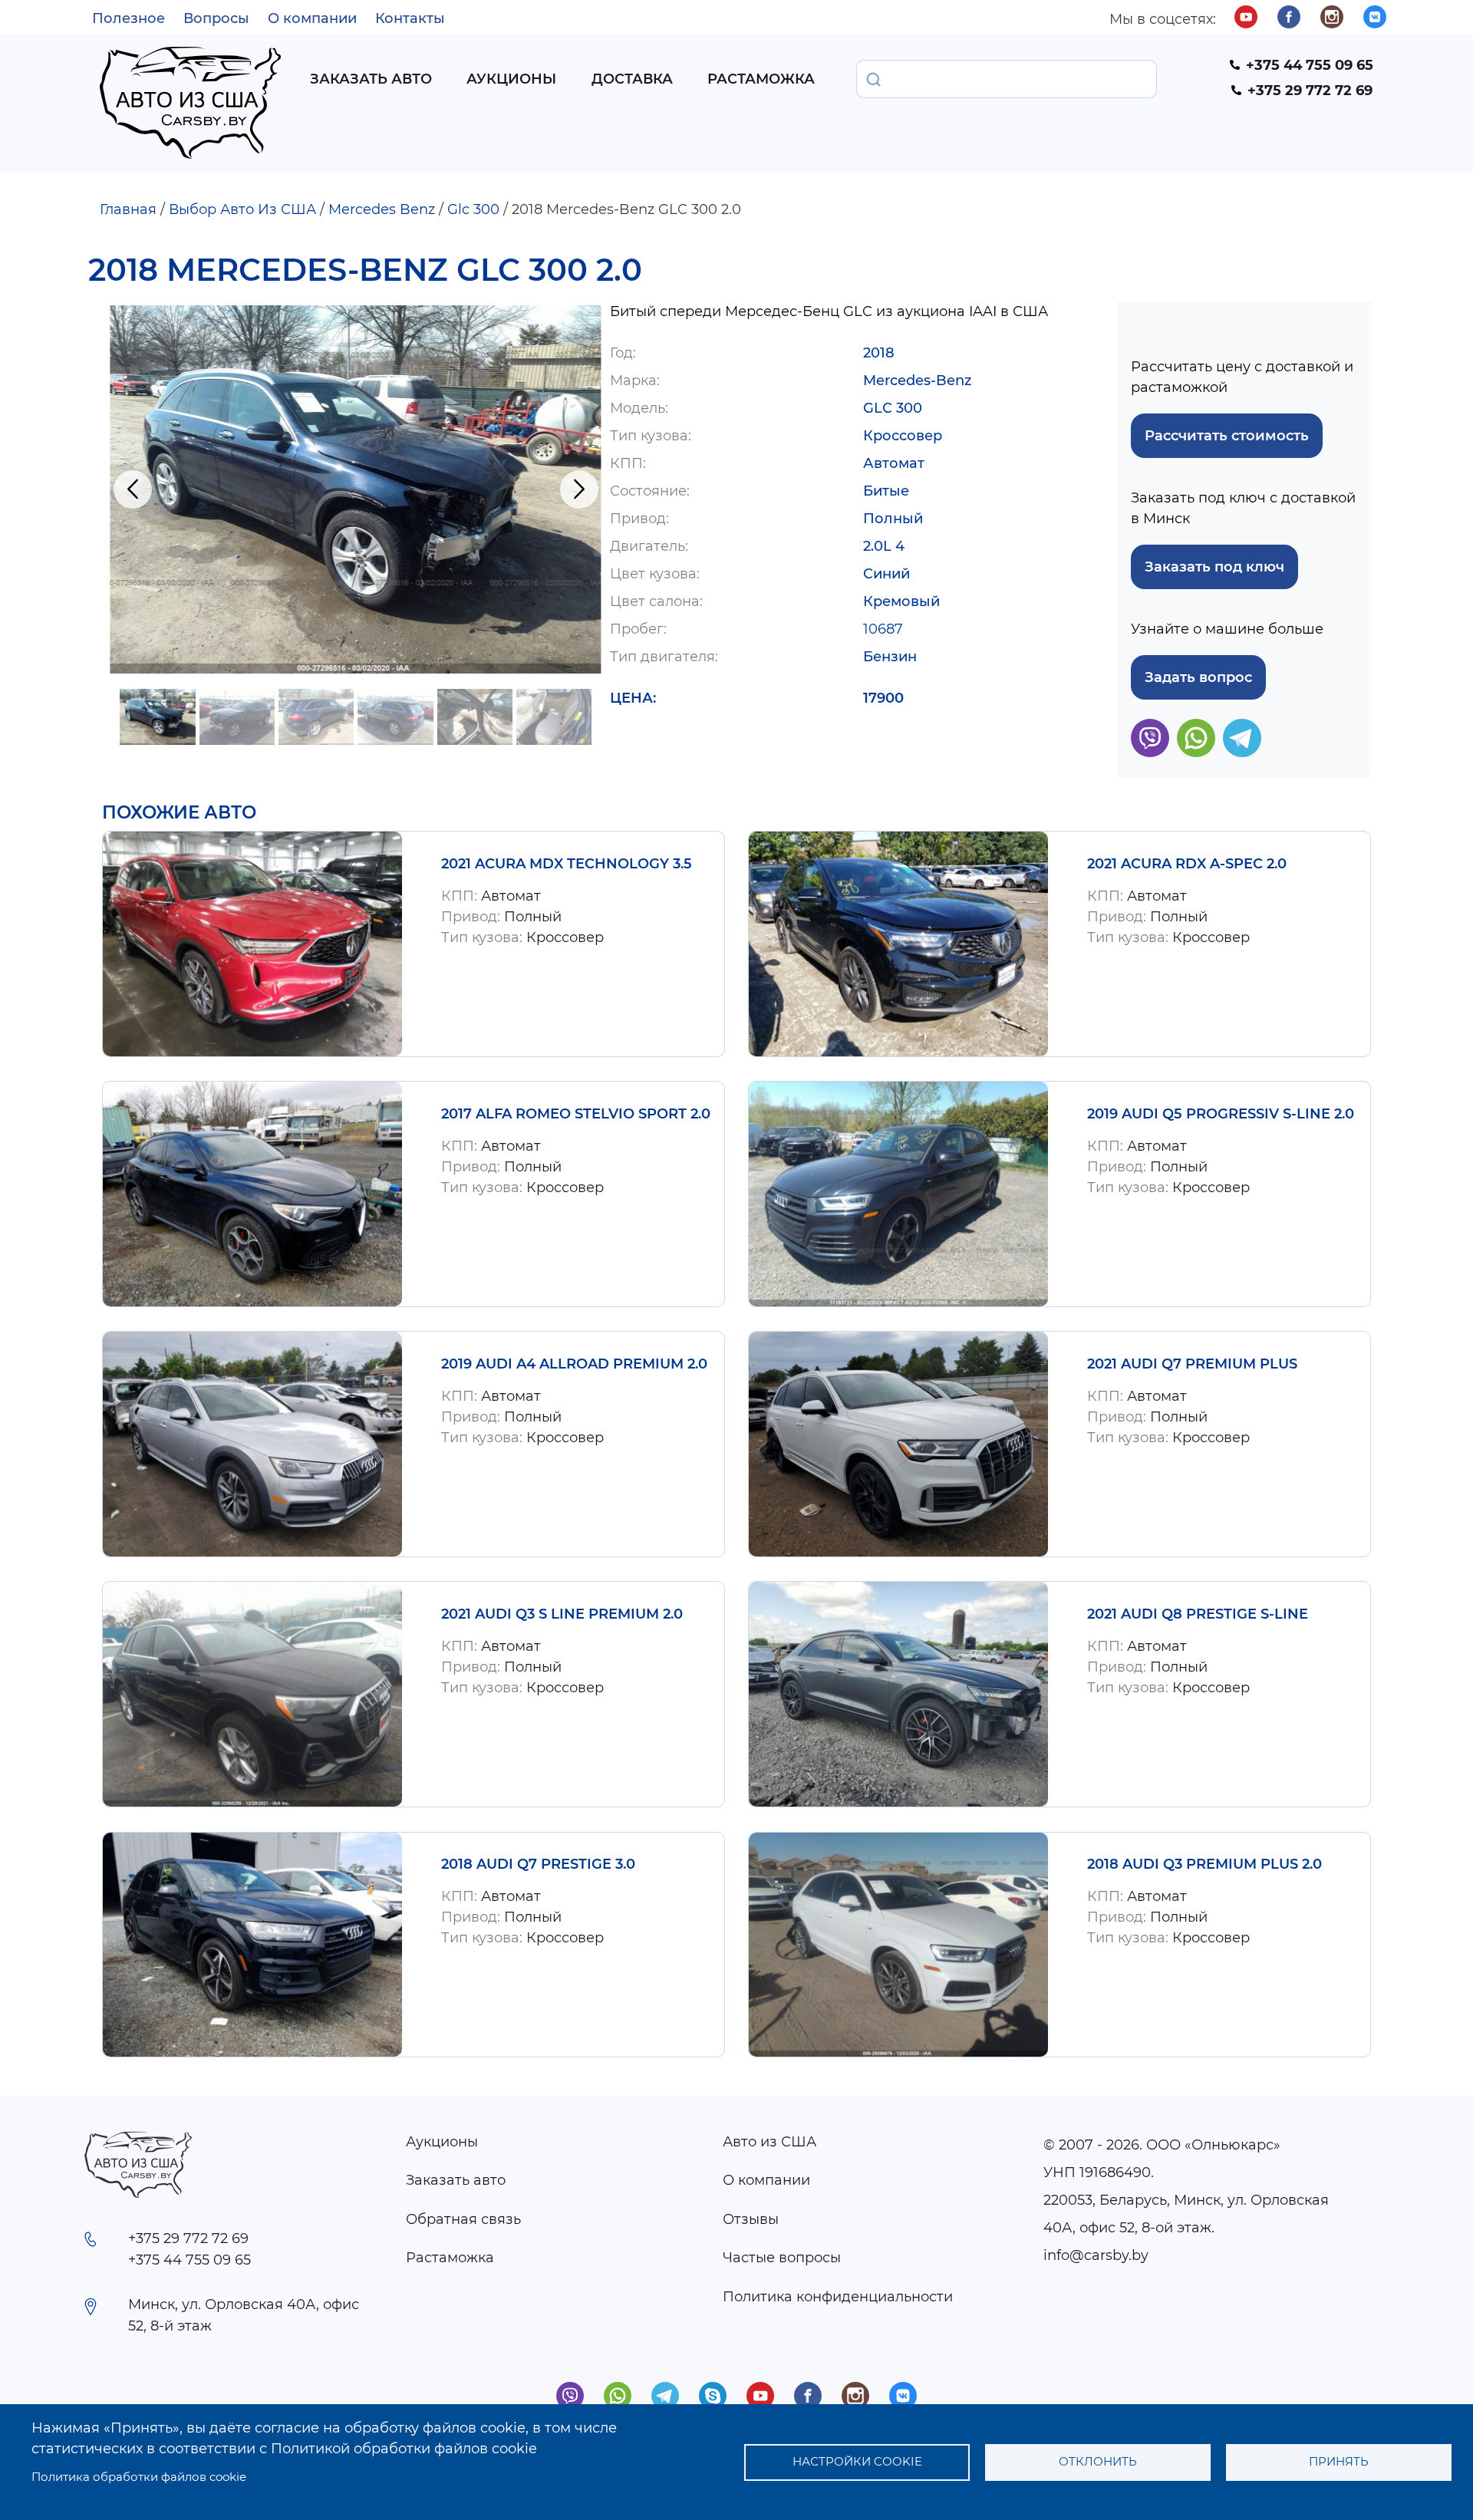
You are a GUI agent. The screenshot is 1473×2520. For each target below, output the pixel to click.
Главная (128, 209)
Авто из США (769, 2142)
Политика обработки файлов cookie (139, 2477)
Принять (1339, 2461)
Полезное (129, 18)
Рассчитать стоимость (1227, 436)
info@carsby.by (1096, 2255)
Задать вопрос (1198, 677)
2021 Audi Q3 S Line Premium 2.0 (562, 1614)
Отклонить (1098, 2461)
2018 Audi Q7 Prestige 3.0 (538, 1864)
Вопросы (216, 18)
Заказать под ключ (1214, 567)
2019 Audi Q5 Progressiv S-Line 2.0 (1221, 1114)
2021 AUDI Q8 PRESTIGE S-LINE (1198, 1614)
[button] (356, 489)
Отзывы (751, 2219)
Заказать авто (371, 79)
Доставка (632, 79)
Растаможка (761, 79)
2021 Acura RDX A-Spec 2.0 (1187, 864)
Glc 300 (473, 209)
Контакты (410, 18)
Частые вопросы (782, 2258)
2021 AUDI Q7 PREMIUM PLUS (1192, 1364)
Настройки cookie (857, 2461)
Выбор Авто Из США (242, 209)
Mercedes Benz (382, 209)
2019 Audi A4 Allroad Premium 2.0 (574, 1364)
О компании (312, 18)
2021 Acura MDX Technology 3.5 (567, 864)
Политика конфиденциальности (838, 2297)
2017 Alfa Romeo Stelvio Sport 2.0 (576, 1114)
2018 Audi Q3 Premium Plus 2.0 (1204, 1864)
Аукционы (511, 79)
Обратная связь (463, 2219)
